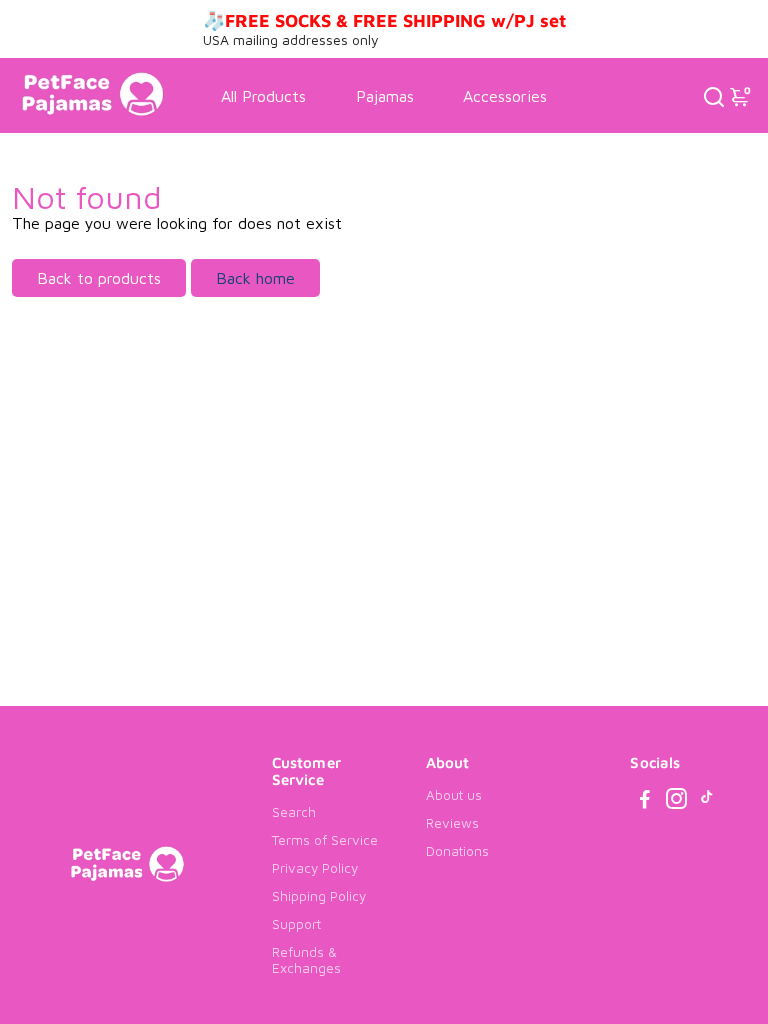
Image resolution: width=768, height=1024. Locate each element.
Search (294, 812)
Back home (255, 278)
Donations (457, 851)
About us (454, 795)
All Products (263, 96)
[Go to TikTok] (707, 801)
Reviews (452, 823)
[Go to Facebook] (645, 801)
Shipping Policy (319, 896)
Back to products (99, 278)
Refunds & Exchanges (306, 960)
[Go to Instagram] (676, 801)
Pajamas (385, 96)
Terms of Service (325, 840)
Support (296, 924)
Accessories (505, 96)
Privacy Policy (315, 868)
